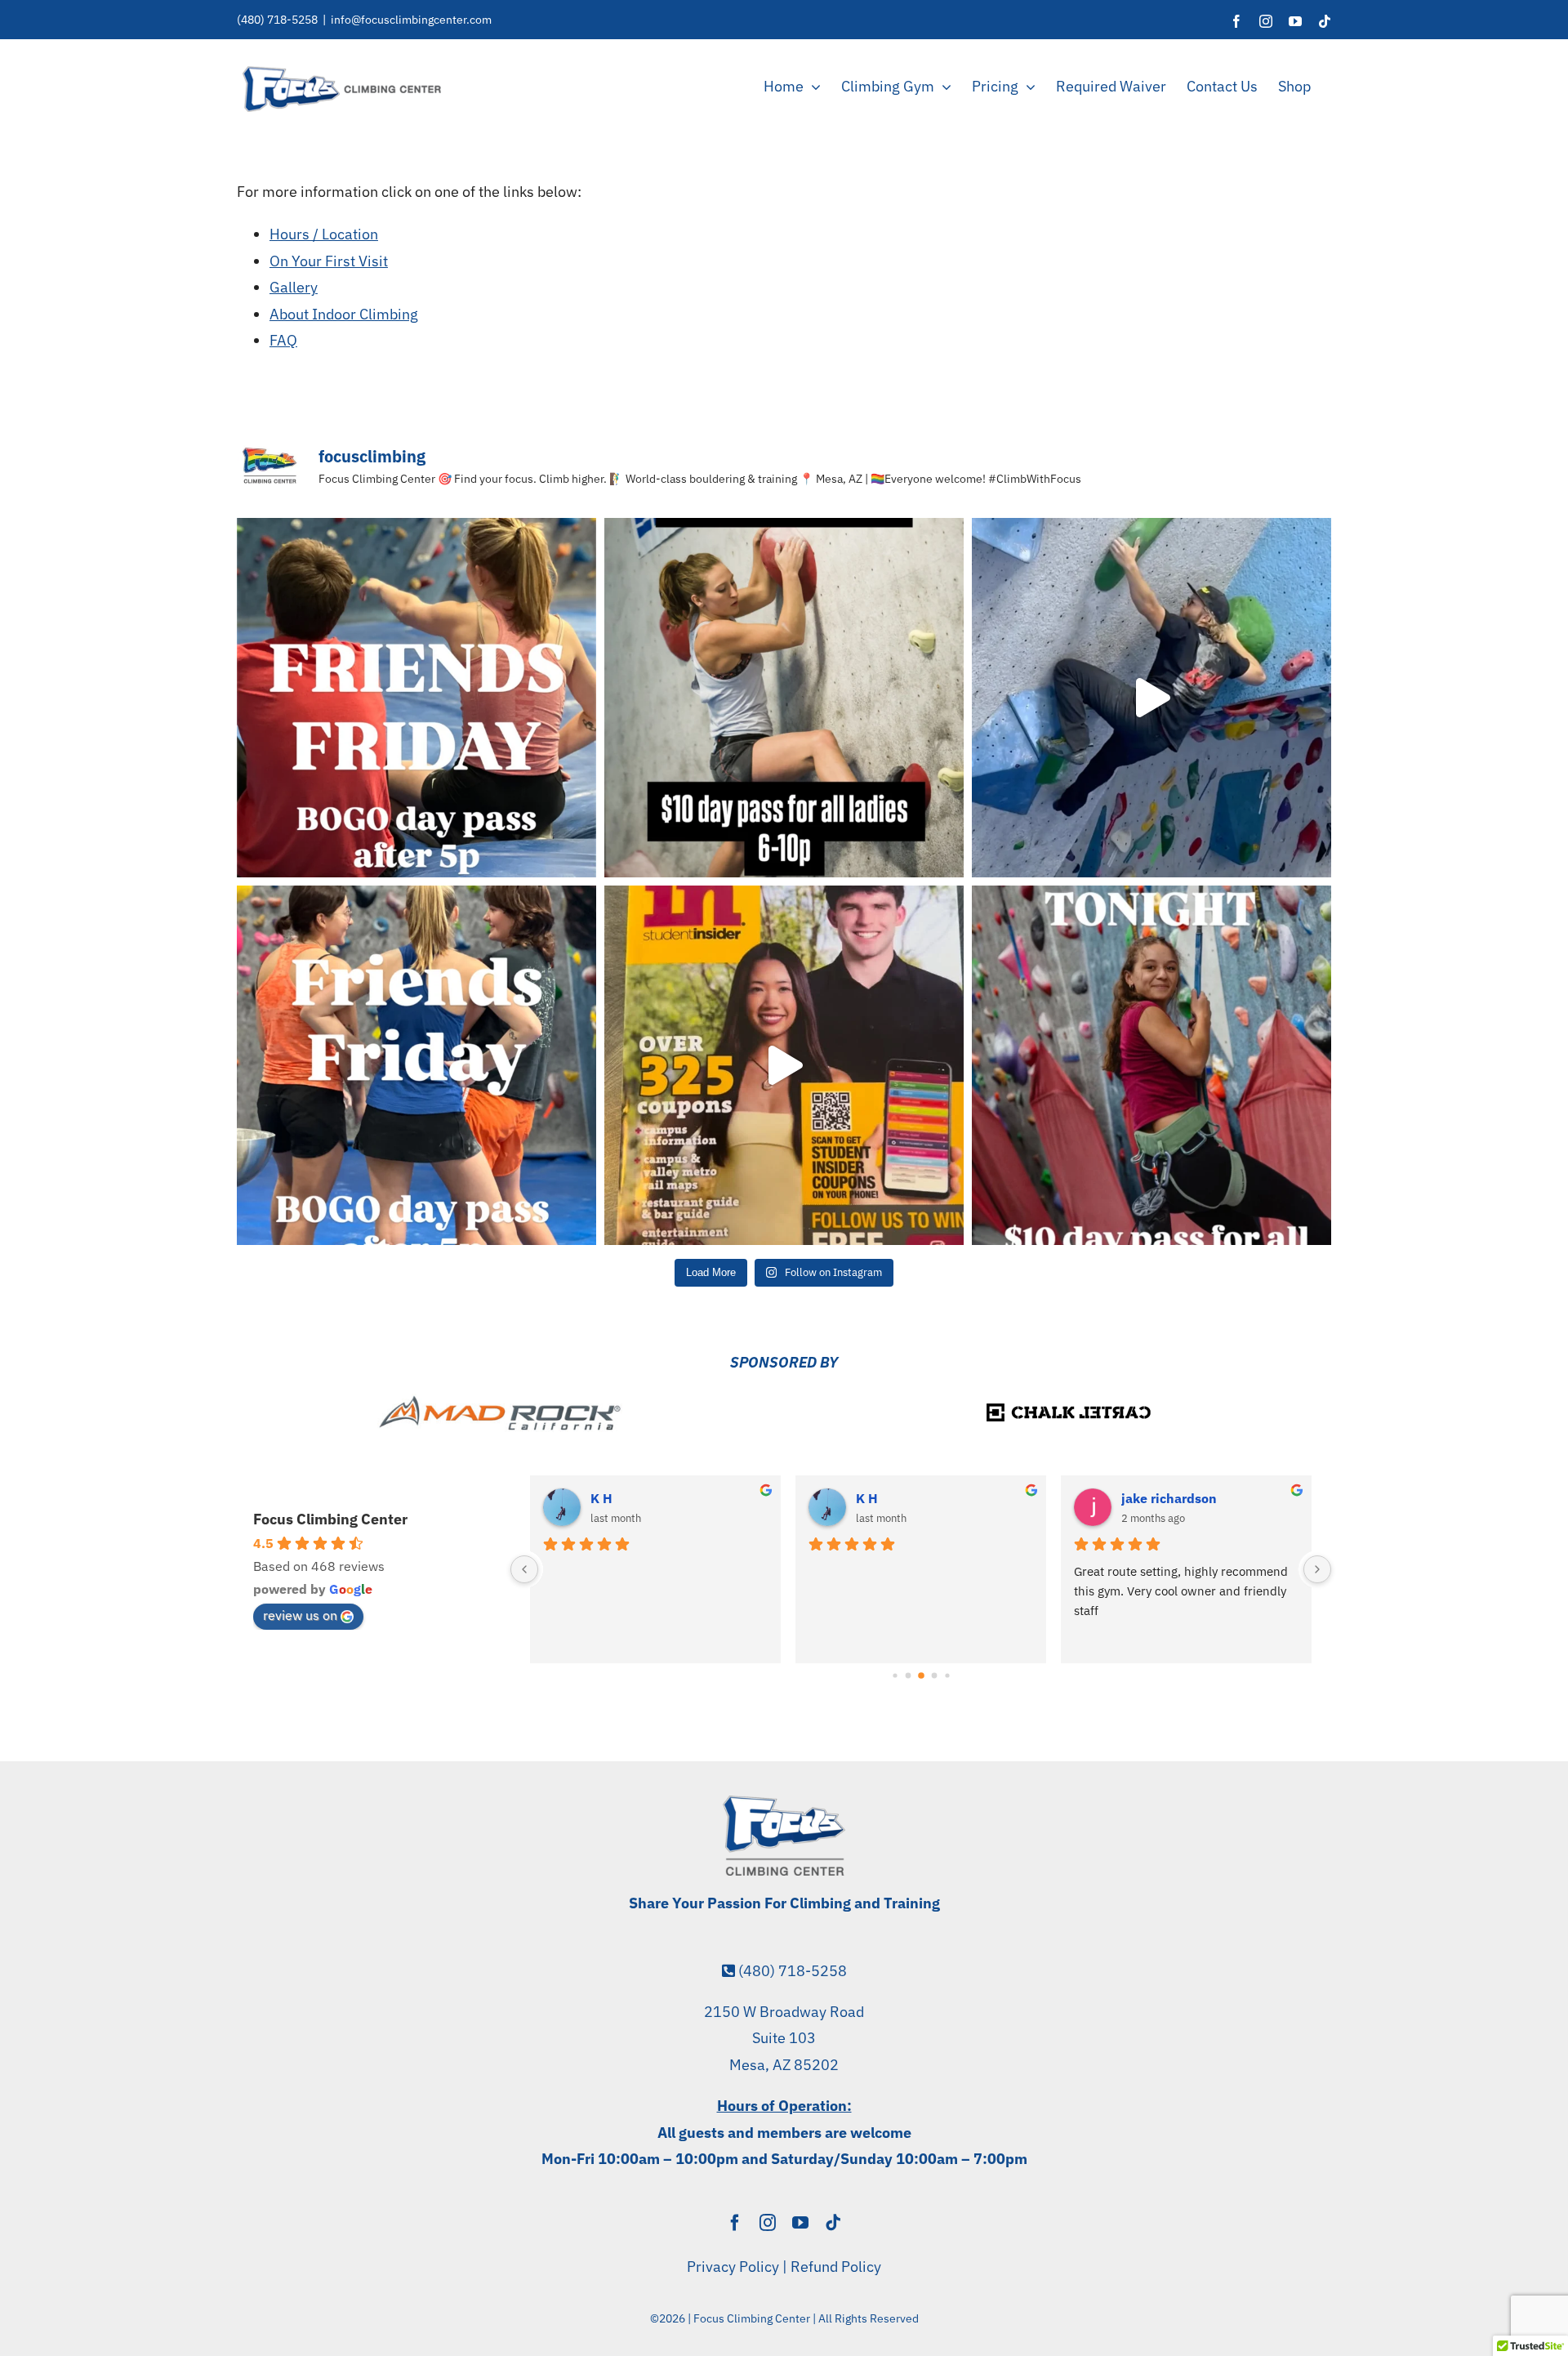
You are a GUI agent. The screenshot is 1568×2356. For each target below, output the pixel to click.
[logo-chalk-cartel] (1068, 1399)
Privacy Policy (733, 2267)
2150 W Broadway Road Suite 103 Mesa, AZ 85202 (784, 2038)
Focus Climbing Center (330, 1519)
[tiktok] (833, 2223)
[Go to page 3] (908, 1676)
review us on (300, 1615)
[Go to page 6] (947, 1676)
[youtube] (800, 2223)
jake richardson (1169, 1498)
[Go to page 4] (921, 1676)
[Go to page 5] (934, 1676)
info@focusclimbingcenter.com (411, 20)
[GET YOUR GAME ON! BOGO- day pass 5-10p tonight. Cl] (416, 698)
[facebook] (735, 2223)
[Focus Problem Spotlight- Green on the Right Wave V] (1151, 698)
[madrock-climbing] (500, 1401)
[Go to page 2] (895, 1676)
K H (601, 1498)
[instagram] (768, 2223)
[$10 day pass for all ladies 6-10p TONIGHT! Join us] (1151, 1065)
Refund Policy (836, 2267)
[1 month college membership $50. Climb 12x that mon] (784, 1065)
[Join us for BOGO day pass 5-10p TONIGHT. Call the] (416, 1065)
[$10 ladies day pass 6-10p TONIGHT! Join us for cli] (784, 698)
